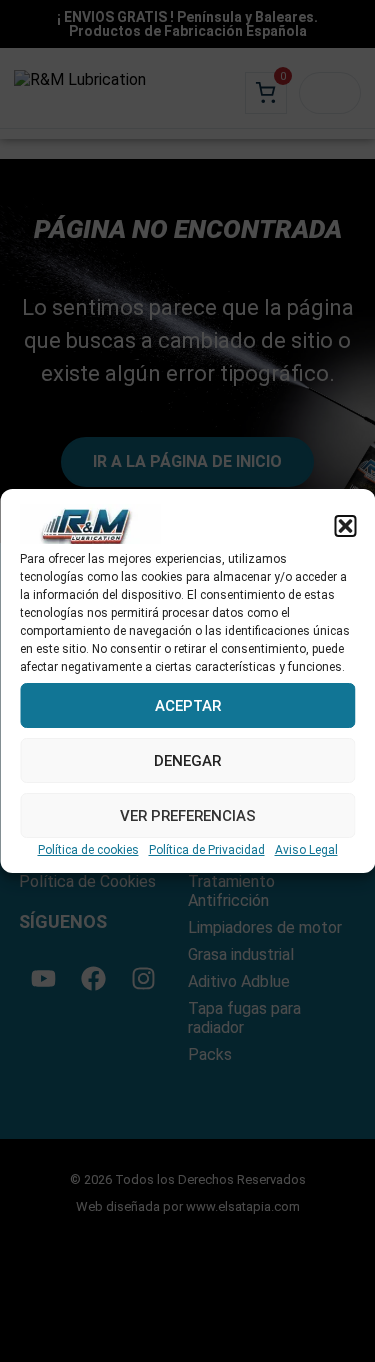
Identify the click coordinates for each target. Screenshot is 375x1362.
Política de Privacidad (207, 850)
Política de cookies (88, 850)
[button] (345, 526)
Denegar (187, 761)
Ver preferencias (188, 816)
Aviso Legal (306, 850)
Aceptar (188, 706)
